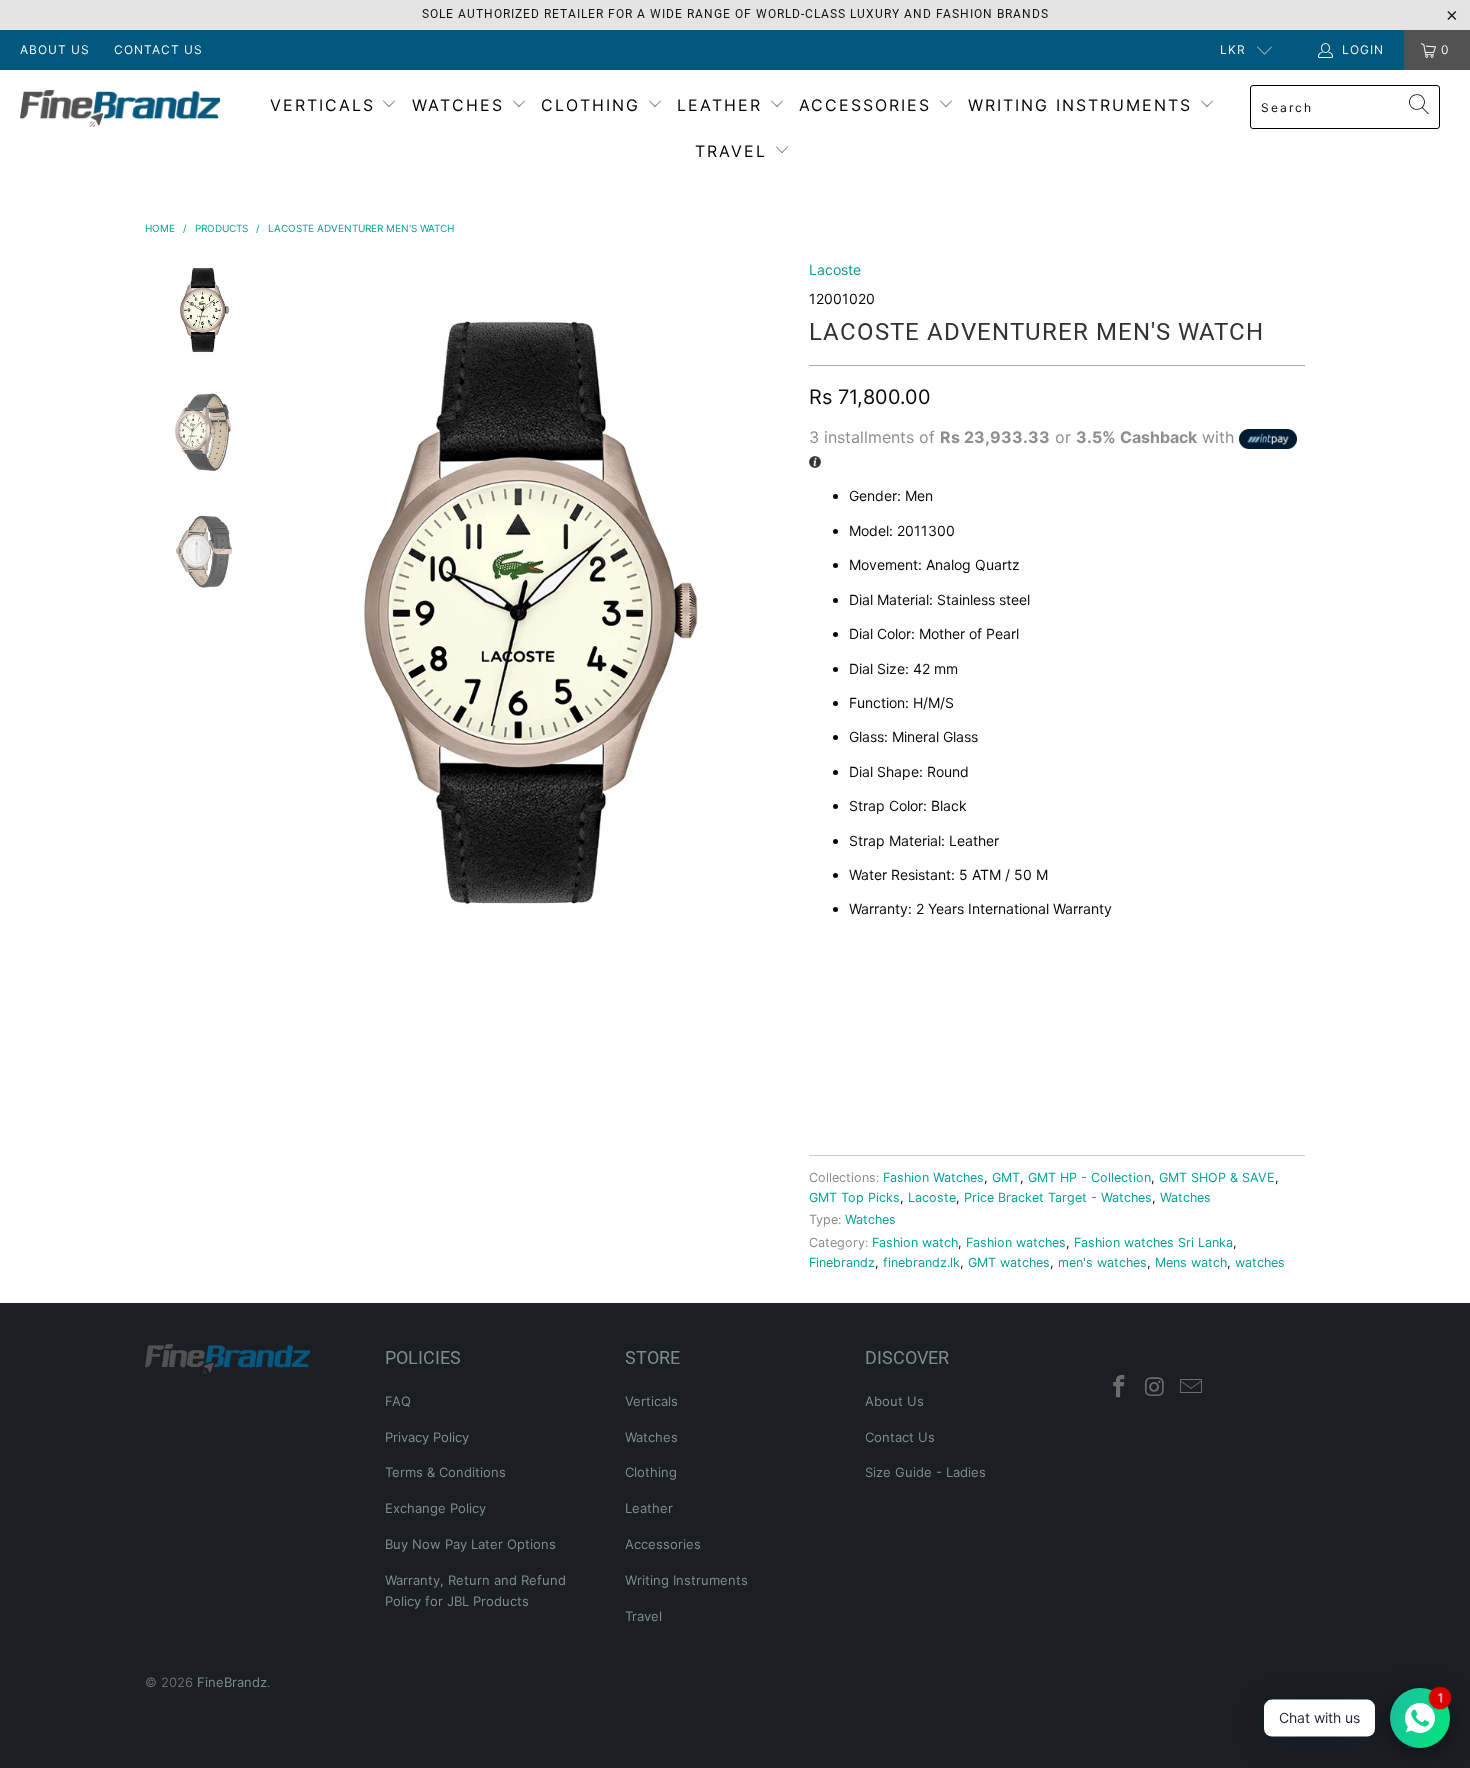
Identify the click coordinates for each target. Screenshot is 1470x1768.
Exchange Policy (435, 1508)
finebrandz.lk (921, 1262)
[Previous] (273, 615)
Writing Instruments (1083, 105)
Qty (823, 989)
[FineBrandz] (127, 108)
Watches (461, 105)
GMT (1006, 1177)
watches (1260, 1262)
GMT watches (1009, 1262)
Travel (734, 151)
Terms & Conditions (445, 1472)
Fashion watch (915, 1242)
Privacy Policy (427, 1437)
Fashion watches (1016, 1242)
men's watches (1102, 1262)
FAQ (398, 1401)
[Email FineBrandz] (1191, 1387)
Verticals (326, 105)
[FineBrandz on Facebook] (1120, 1387)
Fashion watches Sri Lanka (1153, 1242)
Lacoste (835, 269)
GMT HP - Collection (1089, 1177)
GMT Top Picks (854, 1197)
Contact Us (158, 49)
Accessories (868, 105)
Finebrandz (842, 1262)
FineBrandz (232, 1682)
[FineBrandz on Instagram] (1156, 1387)
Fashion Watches (933, 1177)
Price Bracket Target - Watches (1058, 1197)
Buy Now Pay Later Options (470, 1544)
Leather (723, 105)
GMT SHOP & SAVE (1217, 1177)
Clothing (594, 105)
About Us (55, 49)
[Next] (770, 615)
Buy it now (1178, 1082)
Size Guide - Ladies (925, 1472)
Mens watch (1191, 1262)
